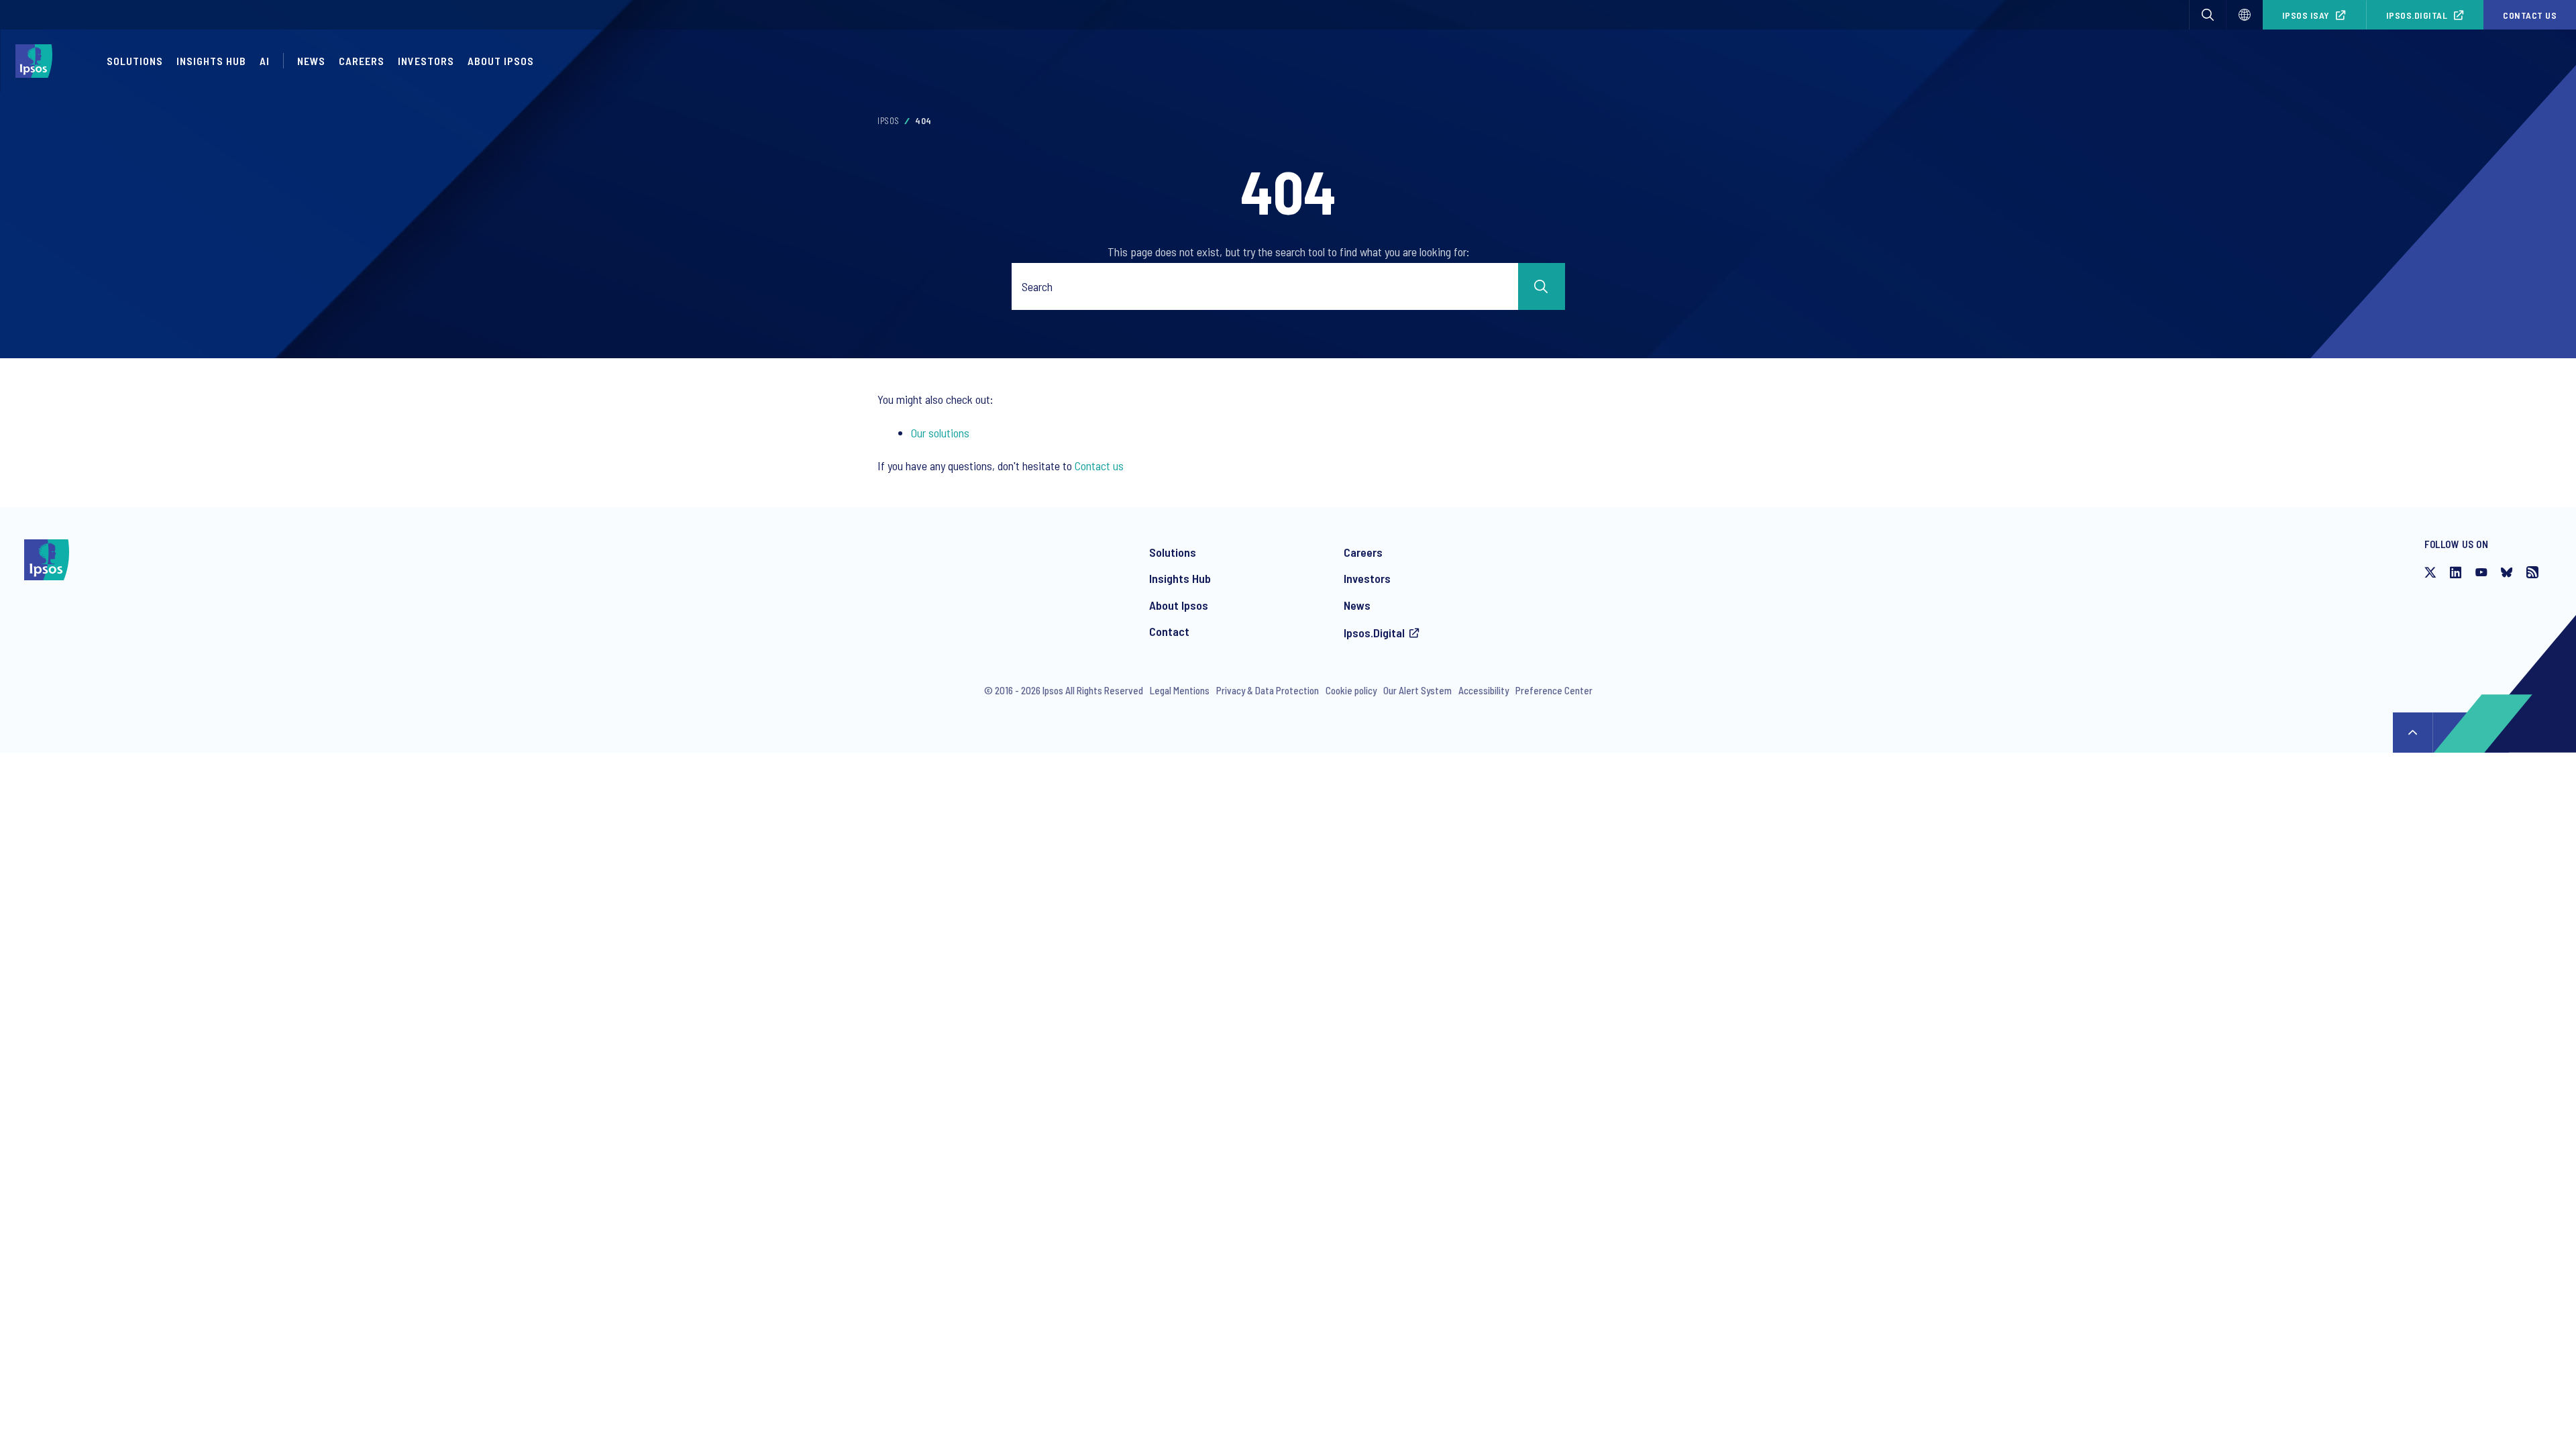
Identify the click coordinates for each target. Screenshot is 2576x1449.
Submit (1542, 286)
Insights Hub (211, 61)
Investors (1367, 578)
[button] (2208, 15)
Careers (362, 61)
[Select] (2245, 15)
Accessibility (1484, 690)
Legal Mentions (1180, 690)
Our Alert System (1417, 690)
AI (265, 61)
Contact (1169, 631)
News (1357, 605)
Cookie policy (1351, 690)
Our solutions (940, 433)
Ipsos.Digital (2417, 15)
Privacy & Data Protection (1268, 690)
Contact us (2530, 15)
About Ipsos (1179, 605)
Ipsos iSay (2306, 15)
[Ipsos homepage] (37, 61)
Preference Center (1554, 690)
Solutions (135, 61)
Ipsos (889, 121)
